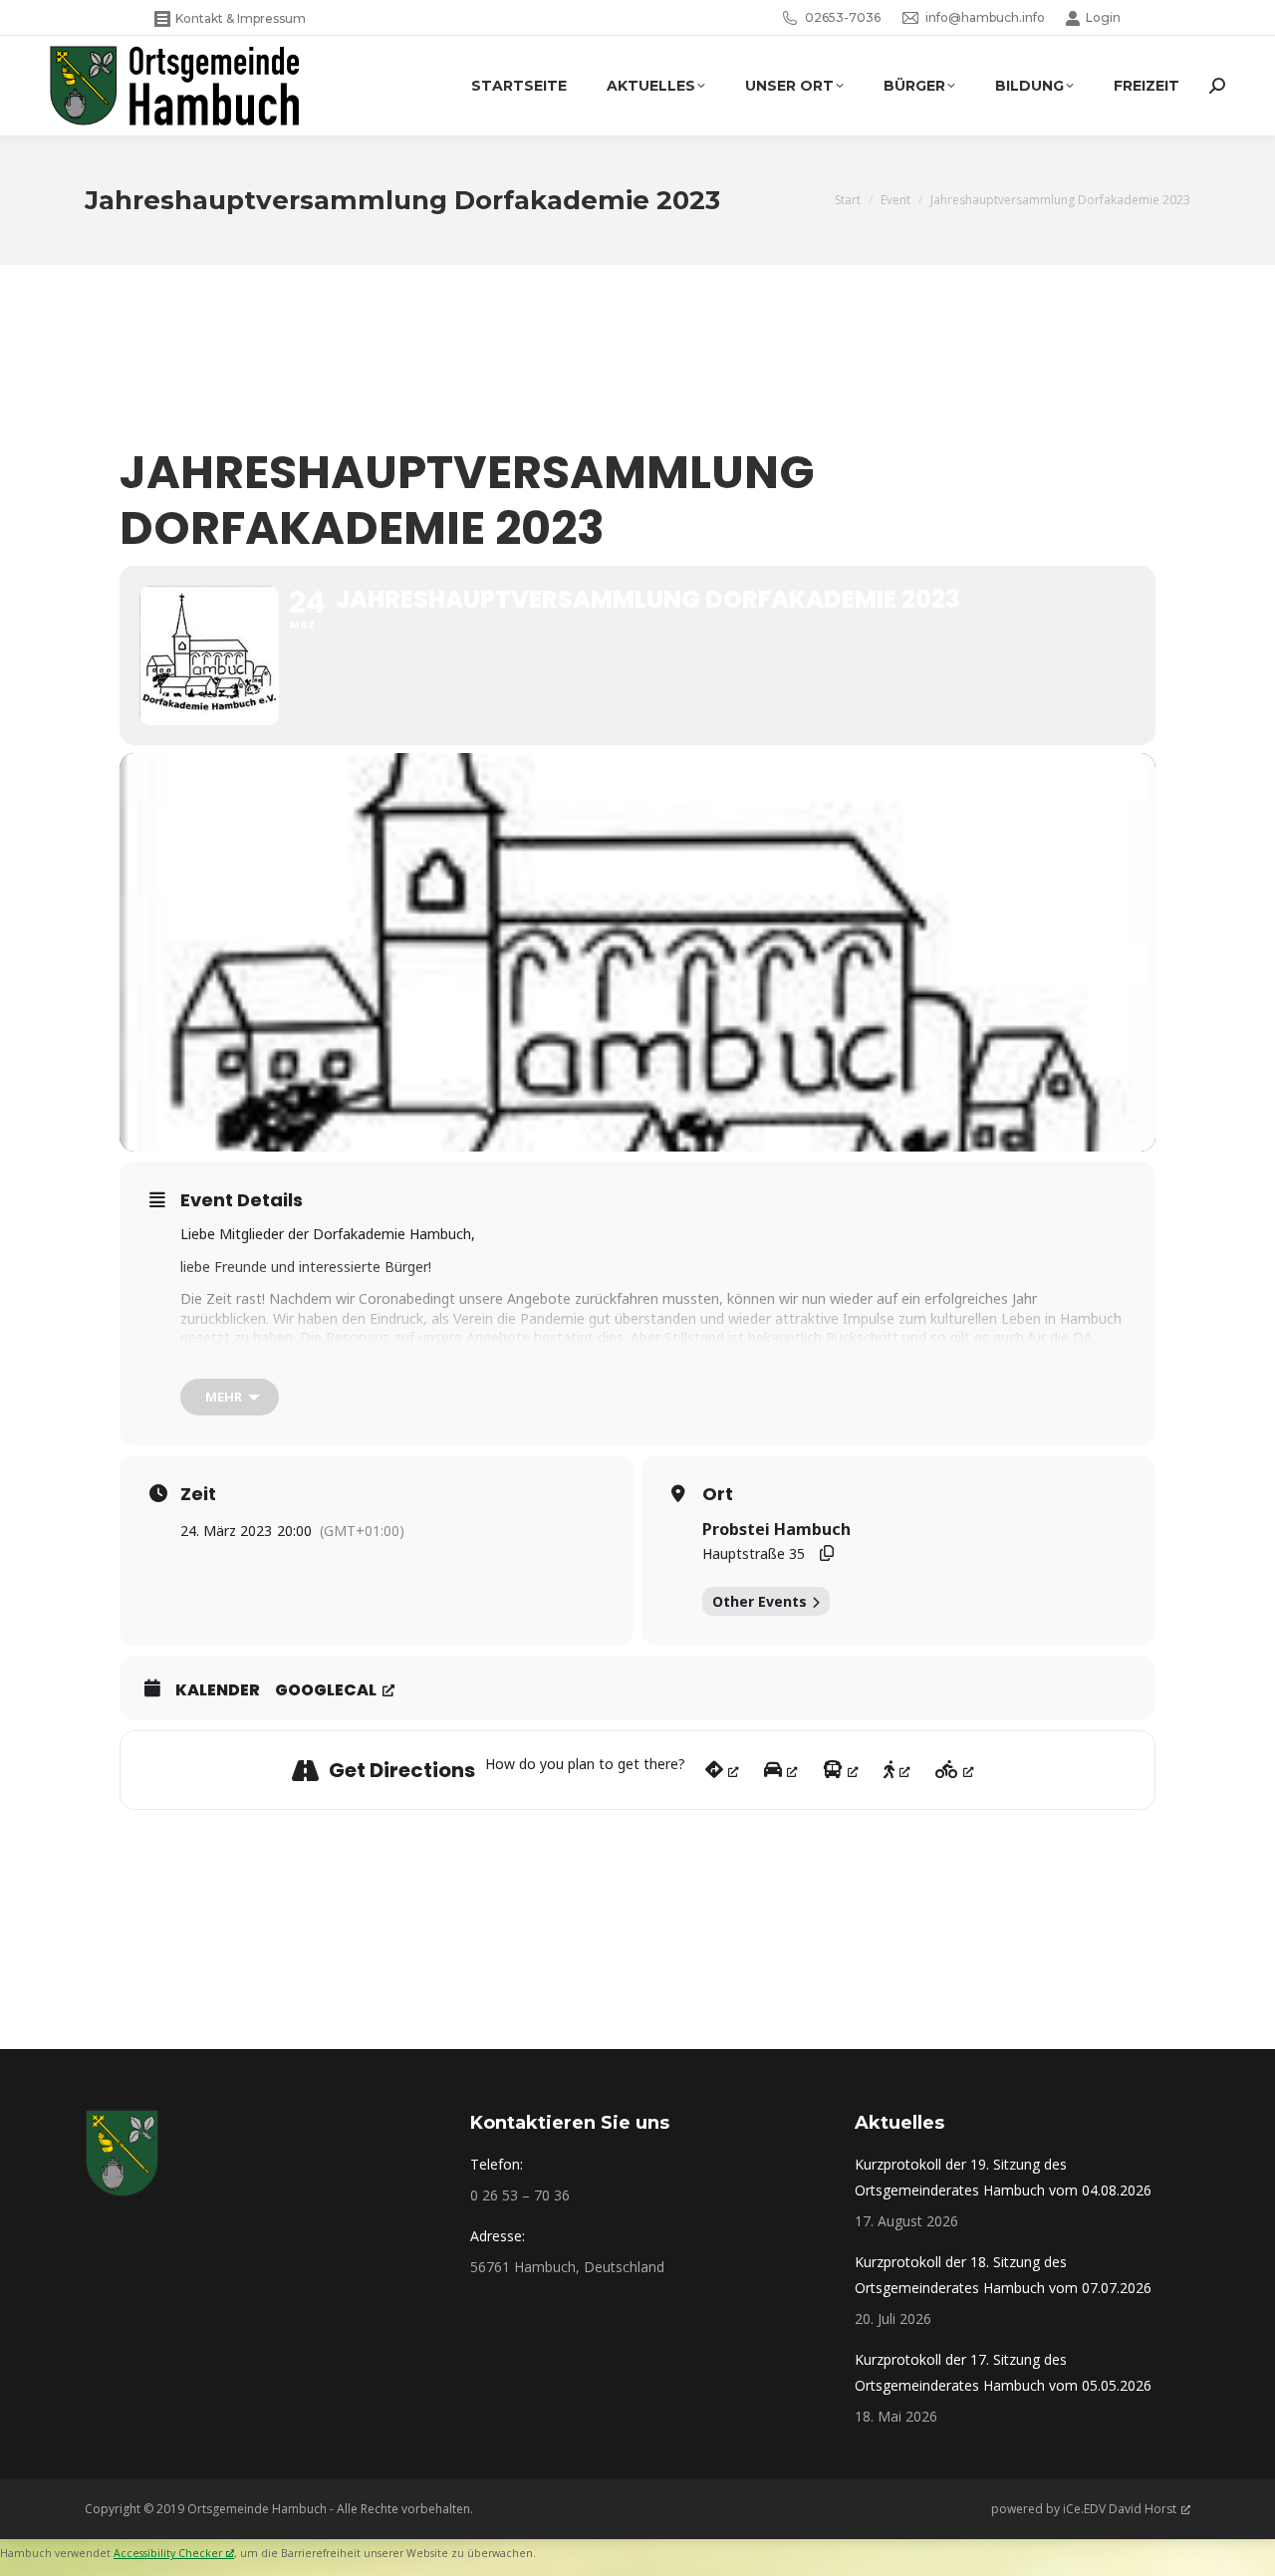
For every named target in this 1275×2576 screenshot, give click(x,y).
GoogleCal (326, 1690)
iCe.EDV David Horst (1120, 2509)
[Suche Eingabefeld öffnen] (1217, 86)
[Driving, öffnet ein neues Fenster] (781, 1770)
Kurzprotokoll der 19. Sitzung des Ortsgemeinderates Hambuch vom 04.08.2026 (1003, 2177)
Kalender (218, 1690)
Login (1103, 17)
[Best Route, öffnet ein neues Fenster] (722, 1770)
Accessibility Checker (168, 2553)
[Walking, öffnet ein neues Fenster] (897, 1770)
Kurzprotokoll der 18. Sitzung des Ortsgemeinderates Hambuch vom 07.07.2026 (1003, 2275)
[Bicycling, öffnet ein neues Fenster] (955, 1770)
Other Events (760, 1601)
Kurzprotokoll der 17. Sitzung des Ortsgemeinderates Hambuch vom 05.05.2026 (1003, 2372)
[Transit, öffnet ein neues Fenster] (841, 1770)
